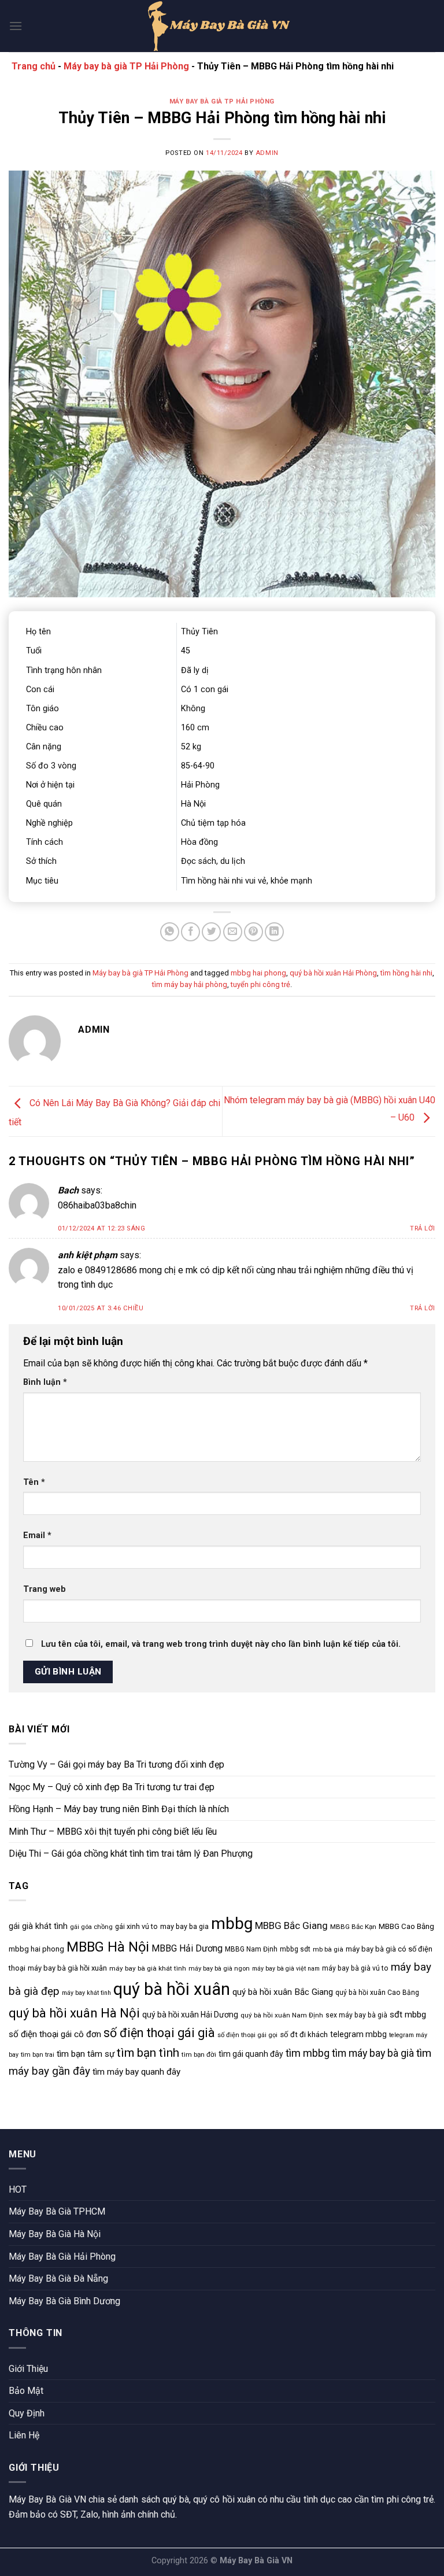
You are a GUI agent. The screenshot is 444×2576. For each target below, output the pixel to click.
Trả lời (423, 1228)
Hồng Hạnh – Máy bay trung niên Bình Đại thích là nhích (119, 1809)
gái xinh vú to (136, 1926)
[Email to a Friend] (233, 932)
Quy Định (27, 2413)
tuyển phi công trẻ (260, 984)
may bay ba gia (184, 1926)
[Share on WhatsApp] (170, 932)
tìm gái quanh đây (251, 2054)
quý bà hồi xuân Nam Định (282, 2015)
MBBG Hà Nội (108, 1947)
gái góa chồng (91, 1927)
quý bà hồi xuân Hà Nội (74, 2013)
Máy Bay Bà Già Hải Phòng (62, 2257)
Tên (34, 1482)
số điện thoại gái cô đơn (55, 2034)
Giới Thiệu (28, 2369)
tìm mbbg (308, 2053)
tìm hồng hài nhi (406, 973)
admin (267, 153)
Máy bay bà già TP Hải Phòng (126, 66)
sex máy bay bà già (356, 2015)
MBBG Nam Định (251, 1949)
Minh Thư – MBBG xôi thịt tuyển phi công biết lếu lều (113, 1832)
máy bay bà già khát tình (148, 1968)
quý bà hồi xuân (172, 1989)
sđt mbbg (408, 2015)
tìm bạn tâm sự (86, 2054)
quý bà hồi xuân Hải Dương (190, 2015)
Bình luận (45, 1382)
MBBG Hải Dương (187, 1948)
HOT (18, 2189)
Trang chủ (34, 66)
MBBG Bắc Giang (291, 1925)
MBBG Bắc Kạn (353, 1927)
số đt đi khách (304, 2034)
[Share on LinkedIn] (274, 932)
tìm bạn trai (38, 2055)
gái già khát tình (38, 1926)
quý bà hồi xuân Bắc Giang (283, 1992)
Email (37, 1535)
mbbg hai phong (258, 973)
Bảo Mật (26, 2391)
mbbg (232, 1923)
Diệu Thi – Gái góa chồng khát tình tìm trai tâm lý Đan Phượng (131, 1854)
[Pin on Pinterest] (254, 932)
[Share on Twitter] (211, 932)
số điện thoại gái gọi (247, 2035)
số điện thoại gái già (159, 2033)
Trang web (45, 1589)
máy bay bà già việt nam (286, 1969)
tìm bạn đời (199, 2054)
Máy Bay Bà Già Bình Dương (64, 2301)
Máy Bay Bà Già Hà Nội (55, 2234)
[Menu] (16, 26)
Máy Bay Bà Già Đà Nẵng (58, 2279)
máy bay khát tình (86, 1993)
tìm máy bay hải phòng (190, 984)
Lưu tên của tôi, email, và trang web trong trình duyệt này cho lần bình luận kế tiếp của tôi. (221, 1644)
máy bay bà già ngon (219, 1969)
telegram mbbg (358, 2034)
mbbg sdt (295, 1949)
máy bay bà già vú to (355, 1968)
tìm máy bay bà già (373, 2053)
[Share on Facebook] (190, 932)
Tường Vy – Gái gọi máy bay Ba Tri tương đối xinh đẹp (116, 1764)
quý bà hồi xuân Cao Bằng (377, 1993)
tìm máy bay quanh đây (136, 2072)
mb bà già (328, 1949)
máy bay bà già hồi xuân (67, 1968)
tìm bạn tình (148, 2053)
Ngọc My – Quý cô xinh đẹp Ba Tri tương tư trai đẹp (112, 1787)
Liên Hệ (24, 2435)
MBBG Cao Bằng (406, 1926)
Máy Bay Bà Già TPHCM (57, 2211)
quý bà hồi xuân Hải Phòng (333, 973)
